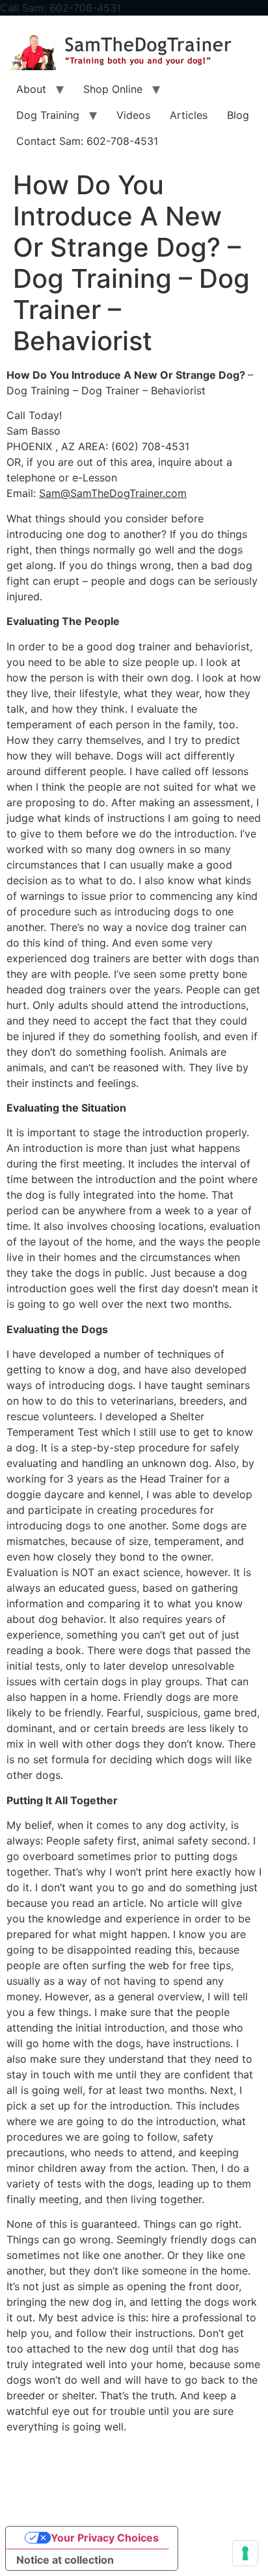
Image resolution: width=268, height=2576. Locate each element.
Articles (189, 115)
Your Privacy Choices (105, 2538)
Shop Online (113, 89)
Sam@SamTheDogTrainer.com (113, 493)
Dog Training (48, 115)
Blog (238, 115)
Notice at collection (65, 2560)
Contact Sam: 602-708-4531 (87, 141)
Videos (133, 115)
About (31, 89)
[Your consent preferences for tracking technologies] (245, 2553)
